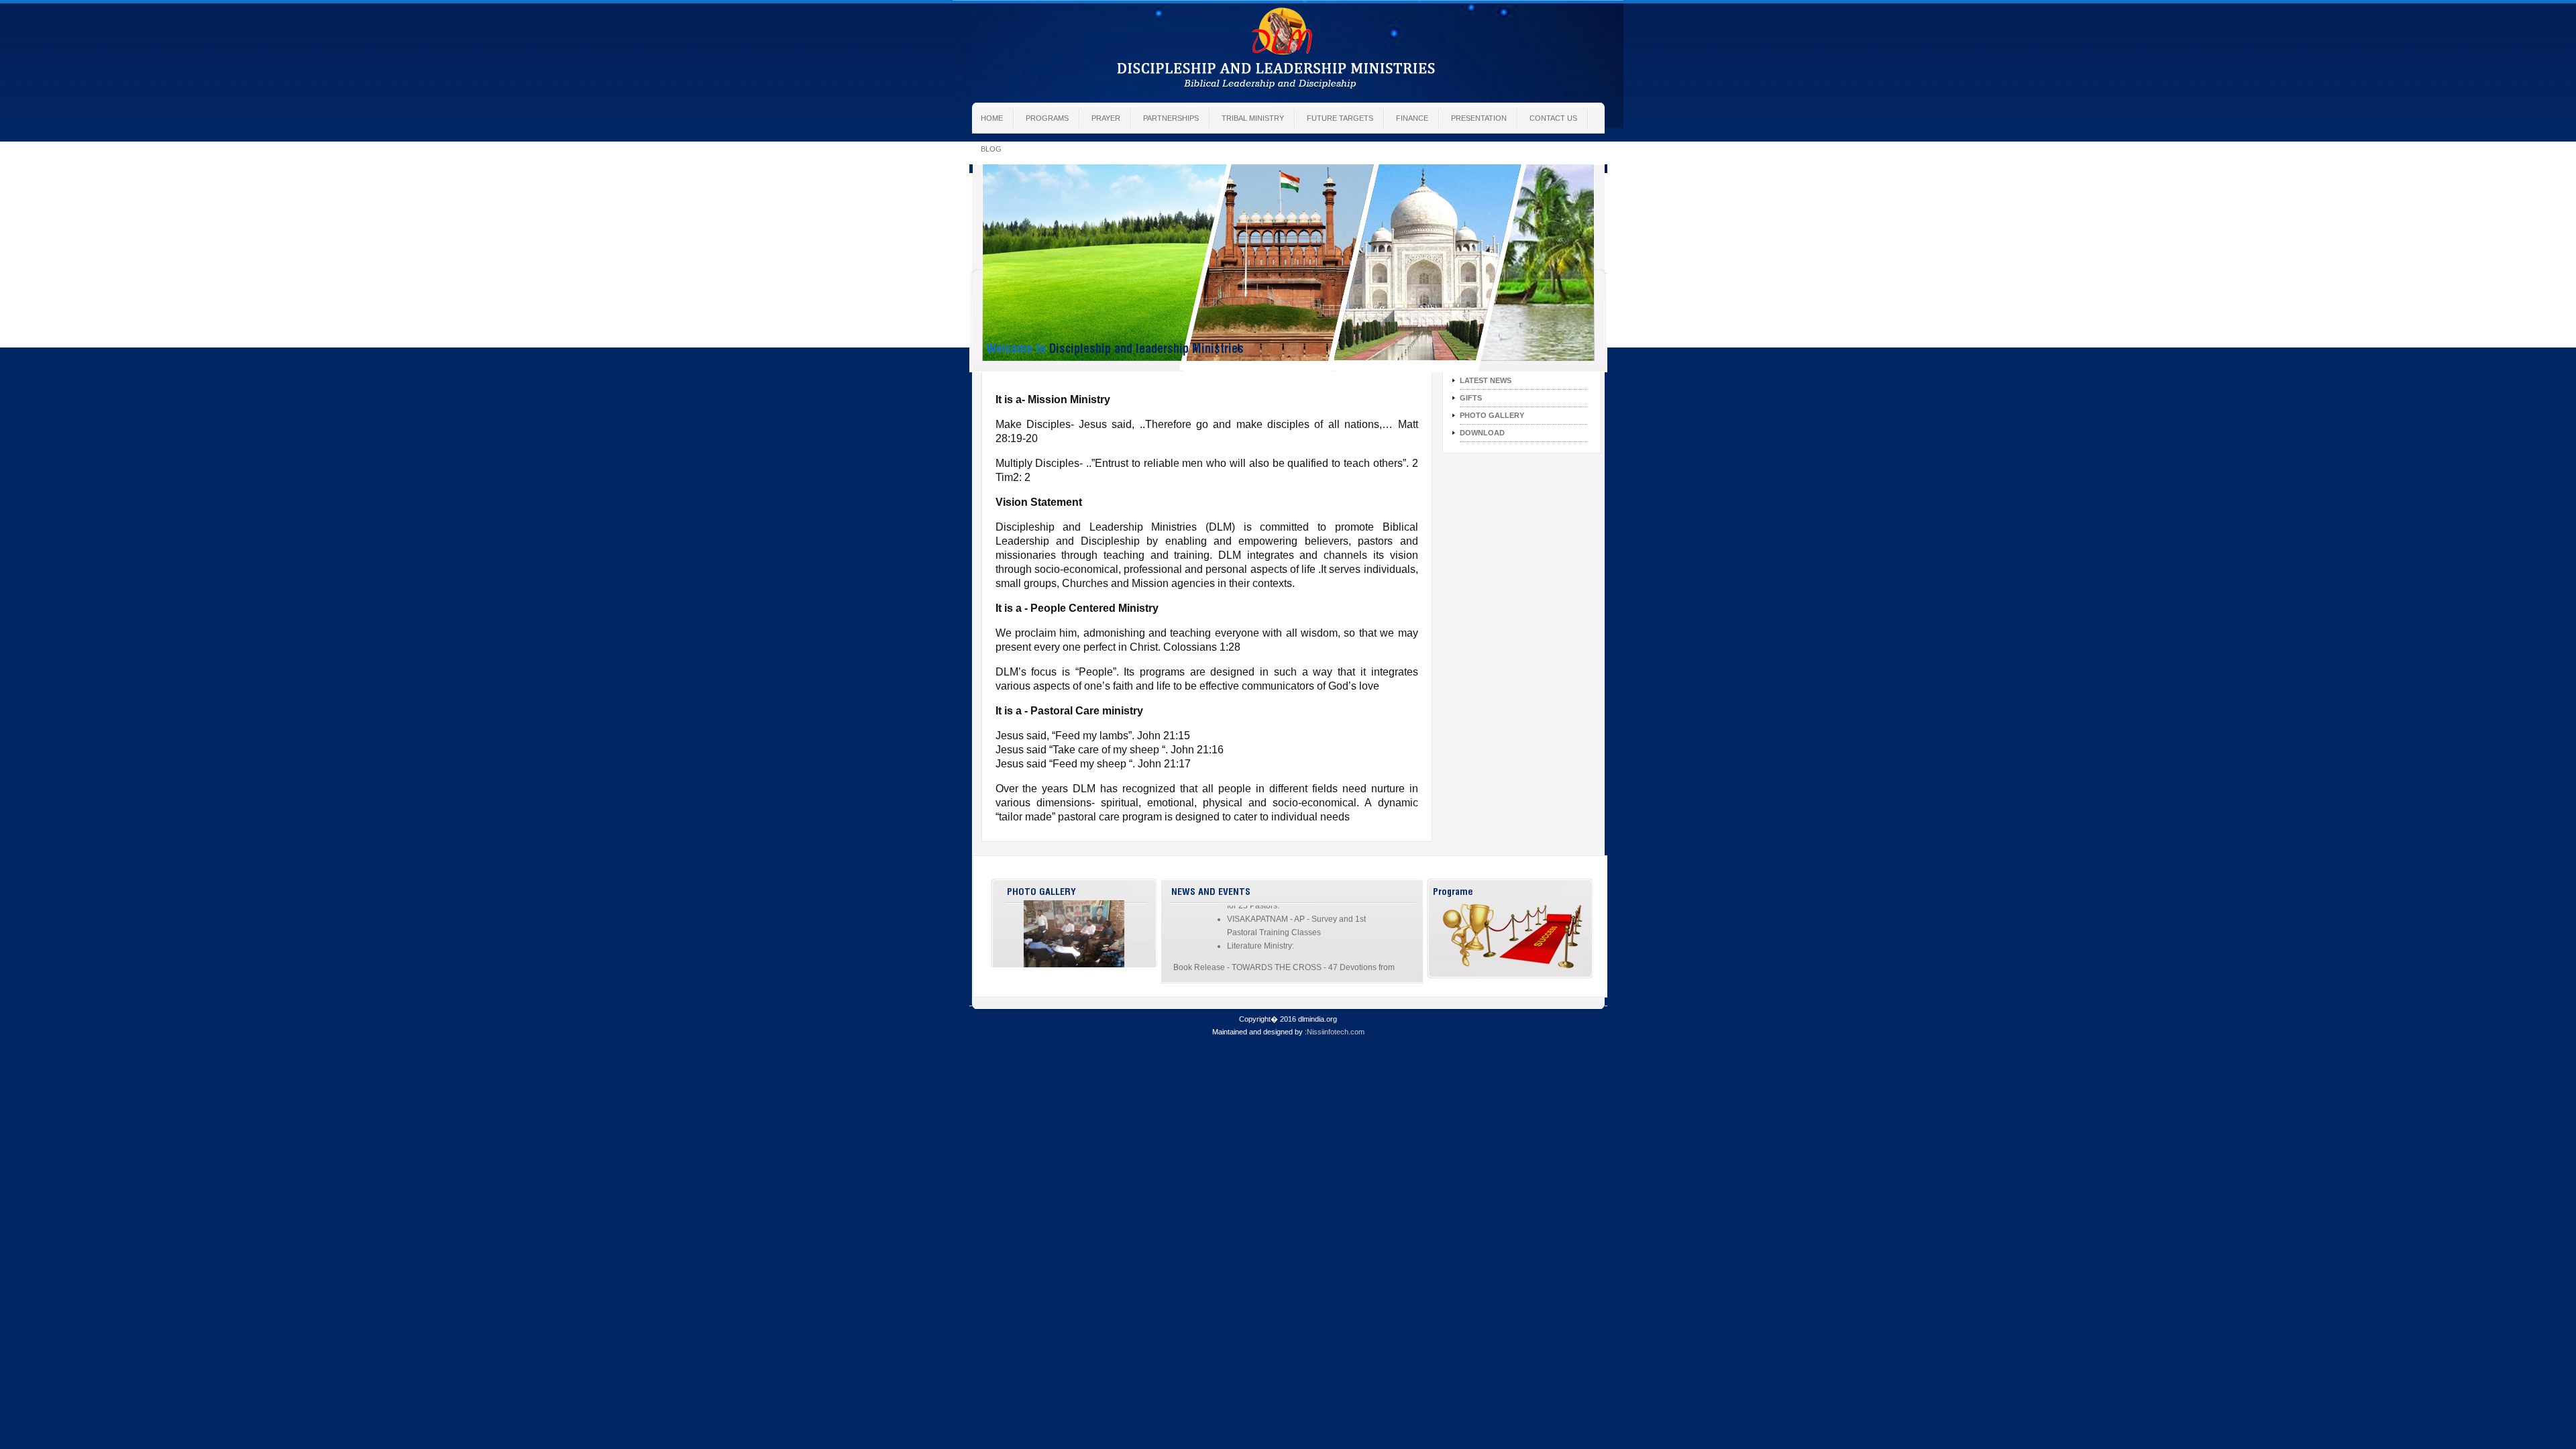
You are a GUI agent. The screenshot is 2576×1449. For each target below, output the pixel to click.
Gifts (1471, 398)
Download (1482, 433)
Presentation (1479, 118)
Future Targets (1340, 118)
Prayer (1106, 118)
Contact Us (1553, 118)
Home (992, 118)
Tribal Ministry (1253, 118)
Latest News (1486, 380)
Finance (1412, 118)
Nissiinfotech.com (1336, 1032)
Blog (991, 149)
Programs (1047, 118)
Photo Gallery (1492, 415)
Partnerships (1171, 118)
